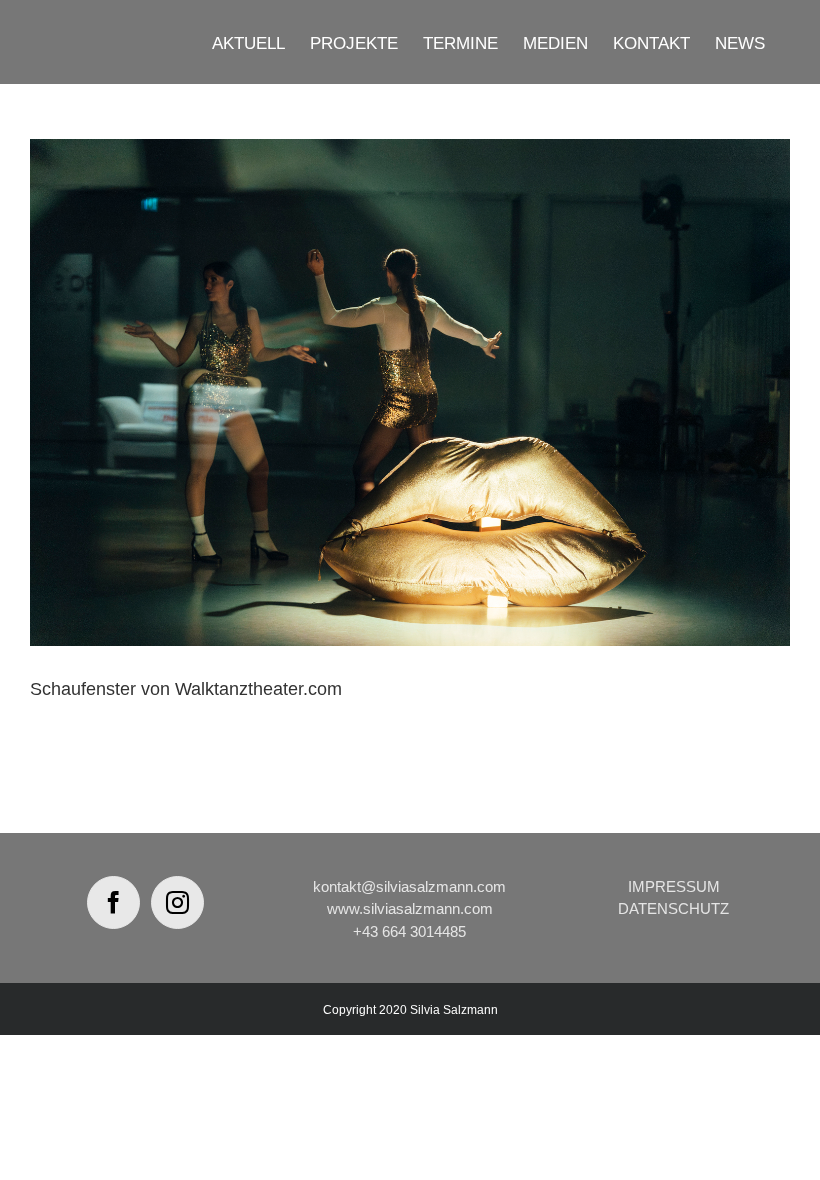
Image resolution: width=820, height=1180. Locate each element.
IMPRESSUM (674, 886)
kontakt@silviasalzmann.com (409, 886)
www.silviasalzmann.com (410, 908)
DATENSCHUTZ (673, 908)
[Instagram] (177, 902)
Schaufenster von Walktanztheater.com (186, 689)
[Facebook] (113, 902)
